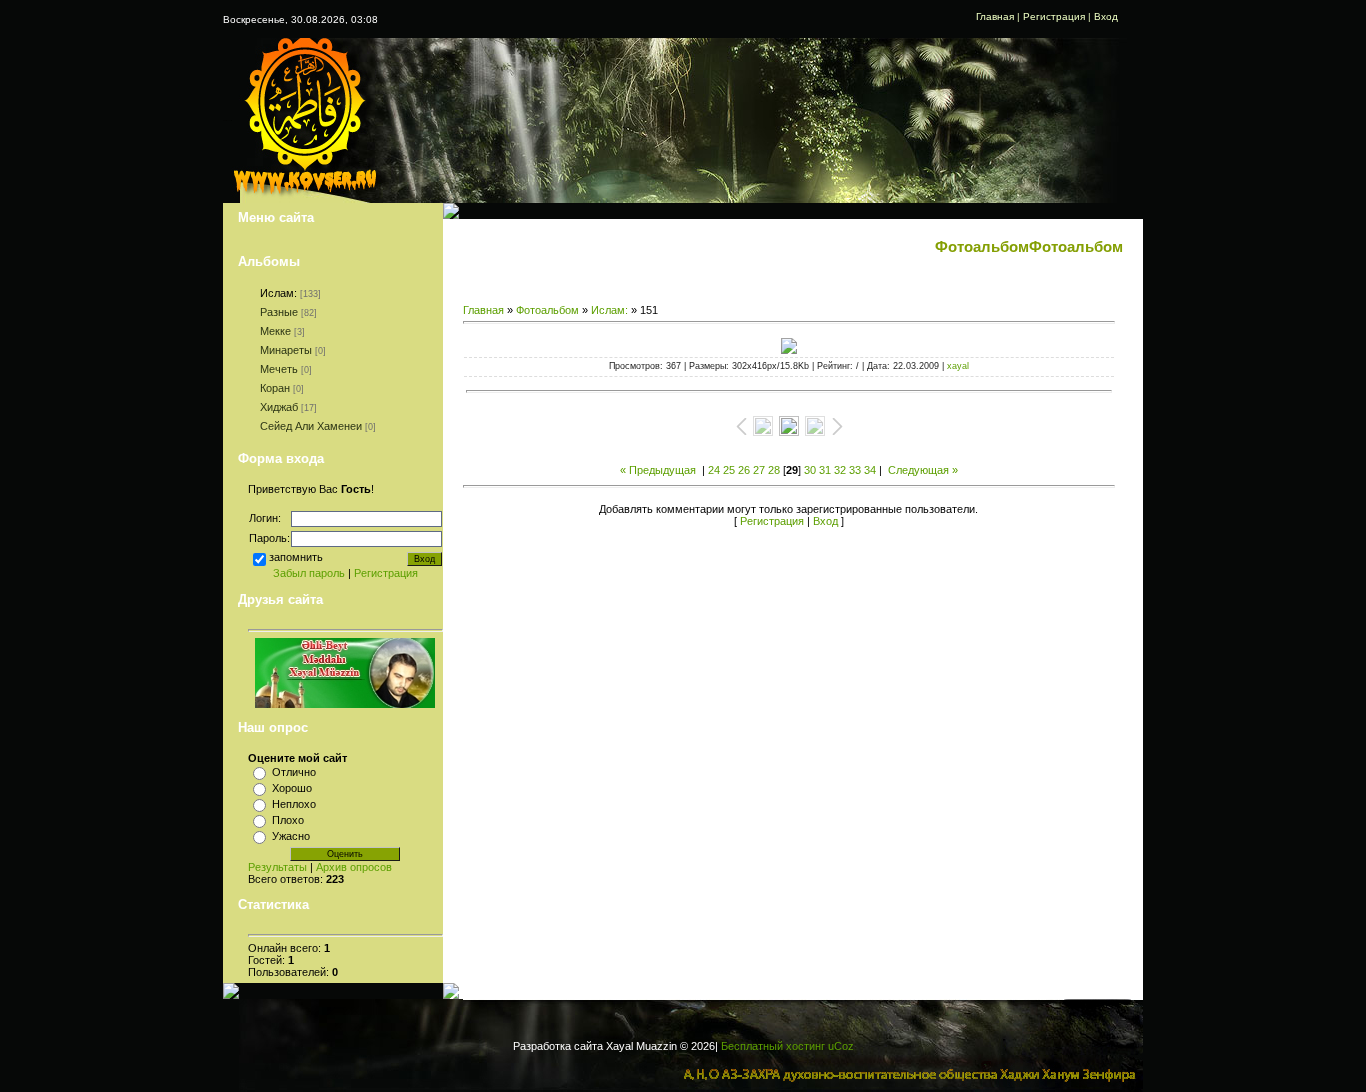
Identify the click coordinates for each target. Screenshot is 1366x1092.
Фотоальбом (547, 310)
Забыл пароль (309, 573)
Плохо (288, 820)
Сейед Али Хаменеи (311, 426)
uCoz (841, 1046)
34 (870, 470)
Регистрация (1054, 16)
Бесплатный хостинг (773, 1046)
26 (744, 470)
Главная (995, 16)
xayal (958, 366)
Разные (279, 312)
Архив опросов (354, 867)
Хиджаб (279, 407)
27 (759, 470)
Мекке (275, 331)
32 (840, 470)
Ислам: (278, 293)
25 (729, 470)
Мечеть (279, 369)
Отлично (294, 772)
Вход (1106, 16)
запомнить (296, 556)
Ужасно (291, 836)
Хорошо (292, 788)
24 (714, 470)
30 (810, 470)
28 (774, 470)
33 (855, 470)
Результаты (277, 867)
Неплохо (294, 804)
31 (825, 470)
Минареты (286, 350)
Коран (275, 388)
